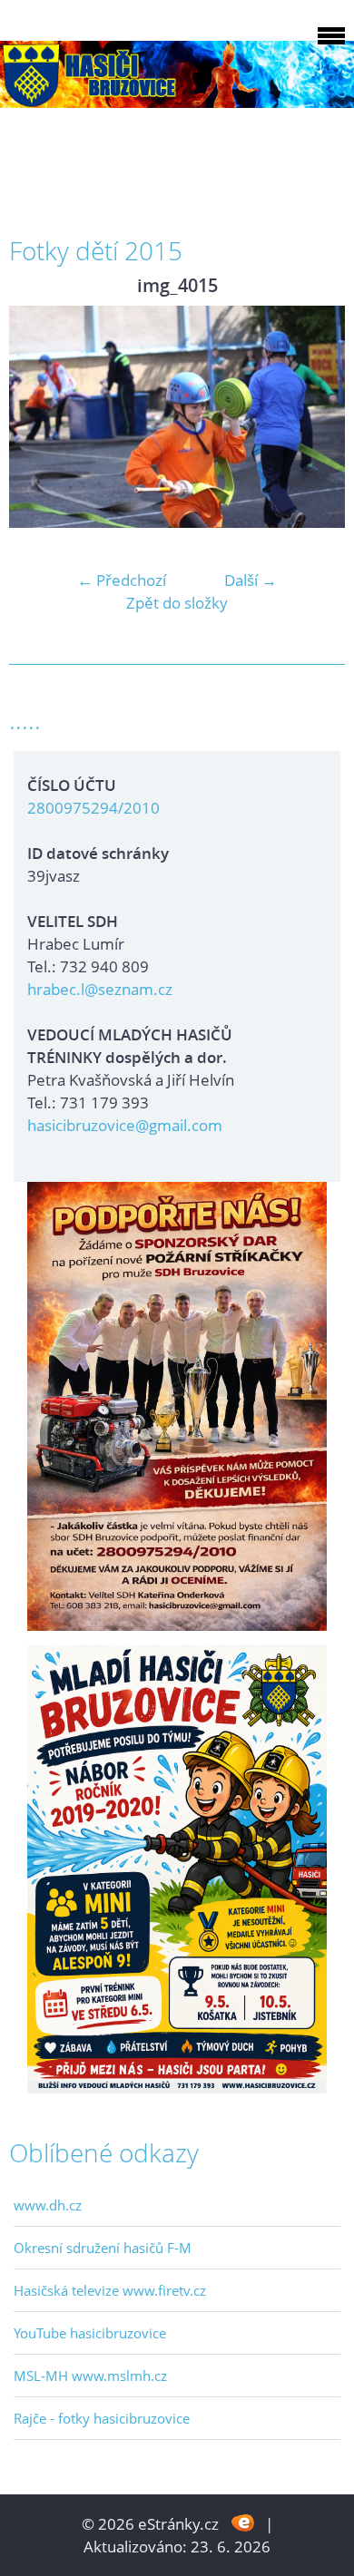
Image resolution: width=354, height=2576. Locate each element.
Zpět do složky (177, 603)
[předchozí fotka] (39, 417)
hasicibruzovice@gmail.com (125, 1125)
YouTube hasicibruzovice (90, 2333)
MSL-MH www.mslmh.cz (90, 2376)
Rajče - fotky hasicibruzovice (102, 2418)
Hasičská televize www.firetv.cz (110, 2290)
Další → (251, 580)
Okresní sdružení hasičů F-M (103, 2248)
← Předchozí (122, 580)
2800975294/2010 (93, 808)
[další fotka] (315, 417)
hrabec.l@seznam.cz (100, 989)
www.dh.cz (48, 2205)
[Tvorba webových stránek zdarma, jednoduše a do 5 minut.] (244, 2522)
